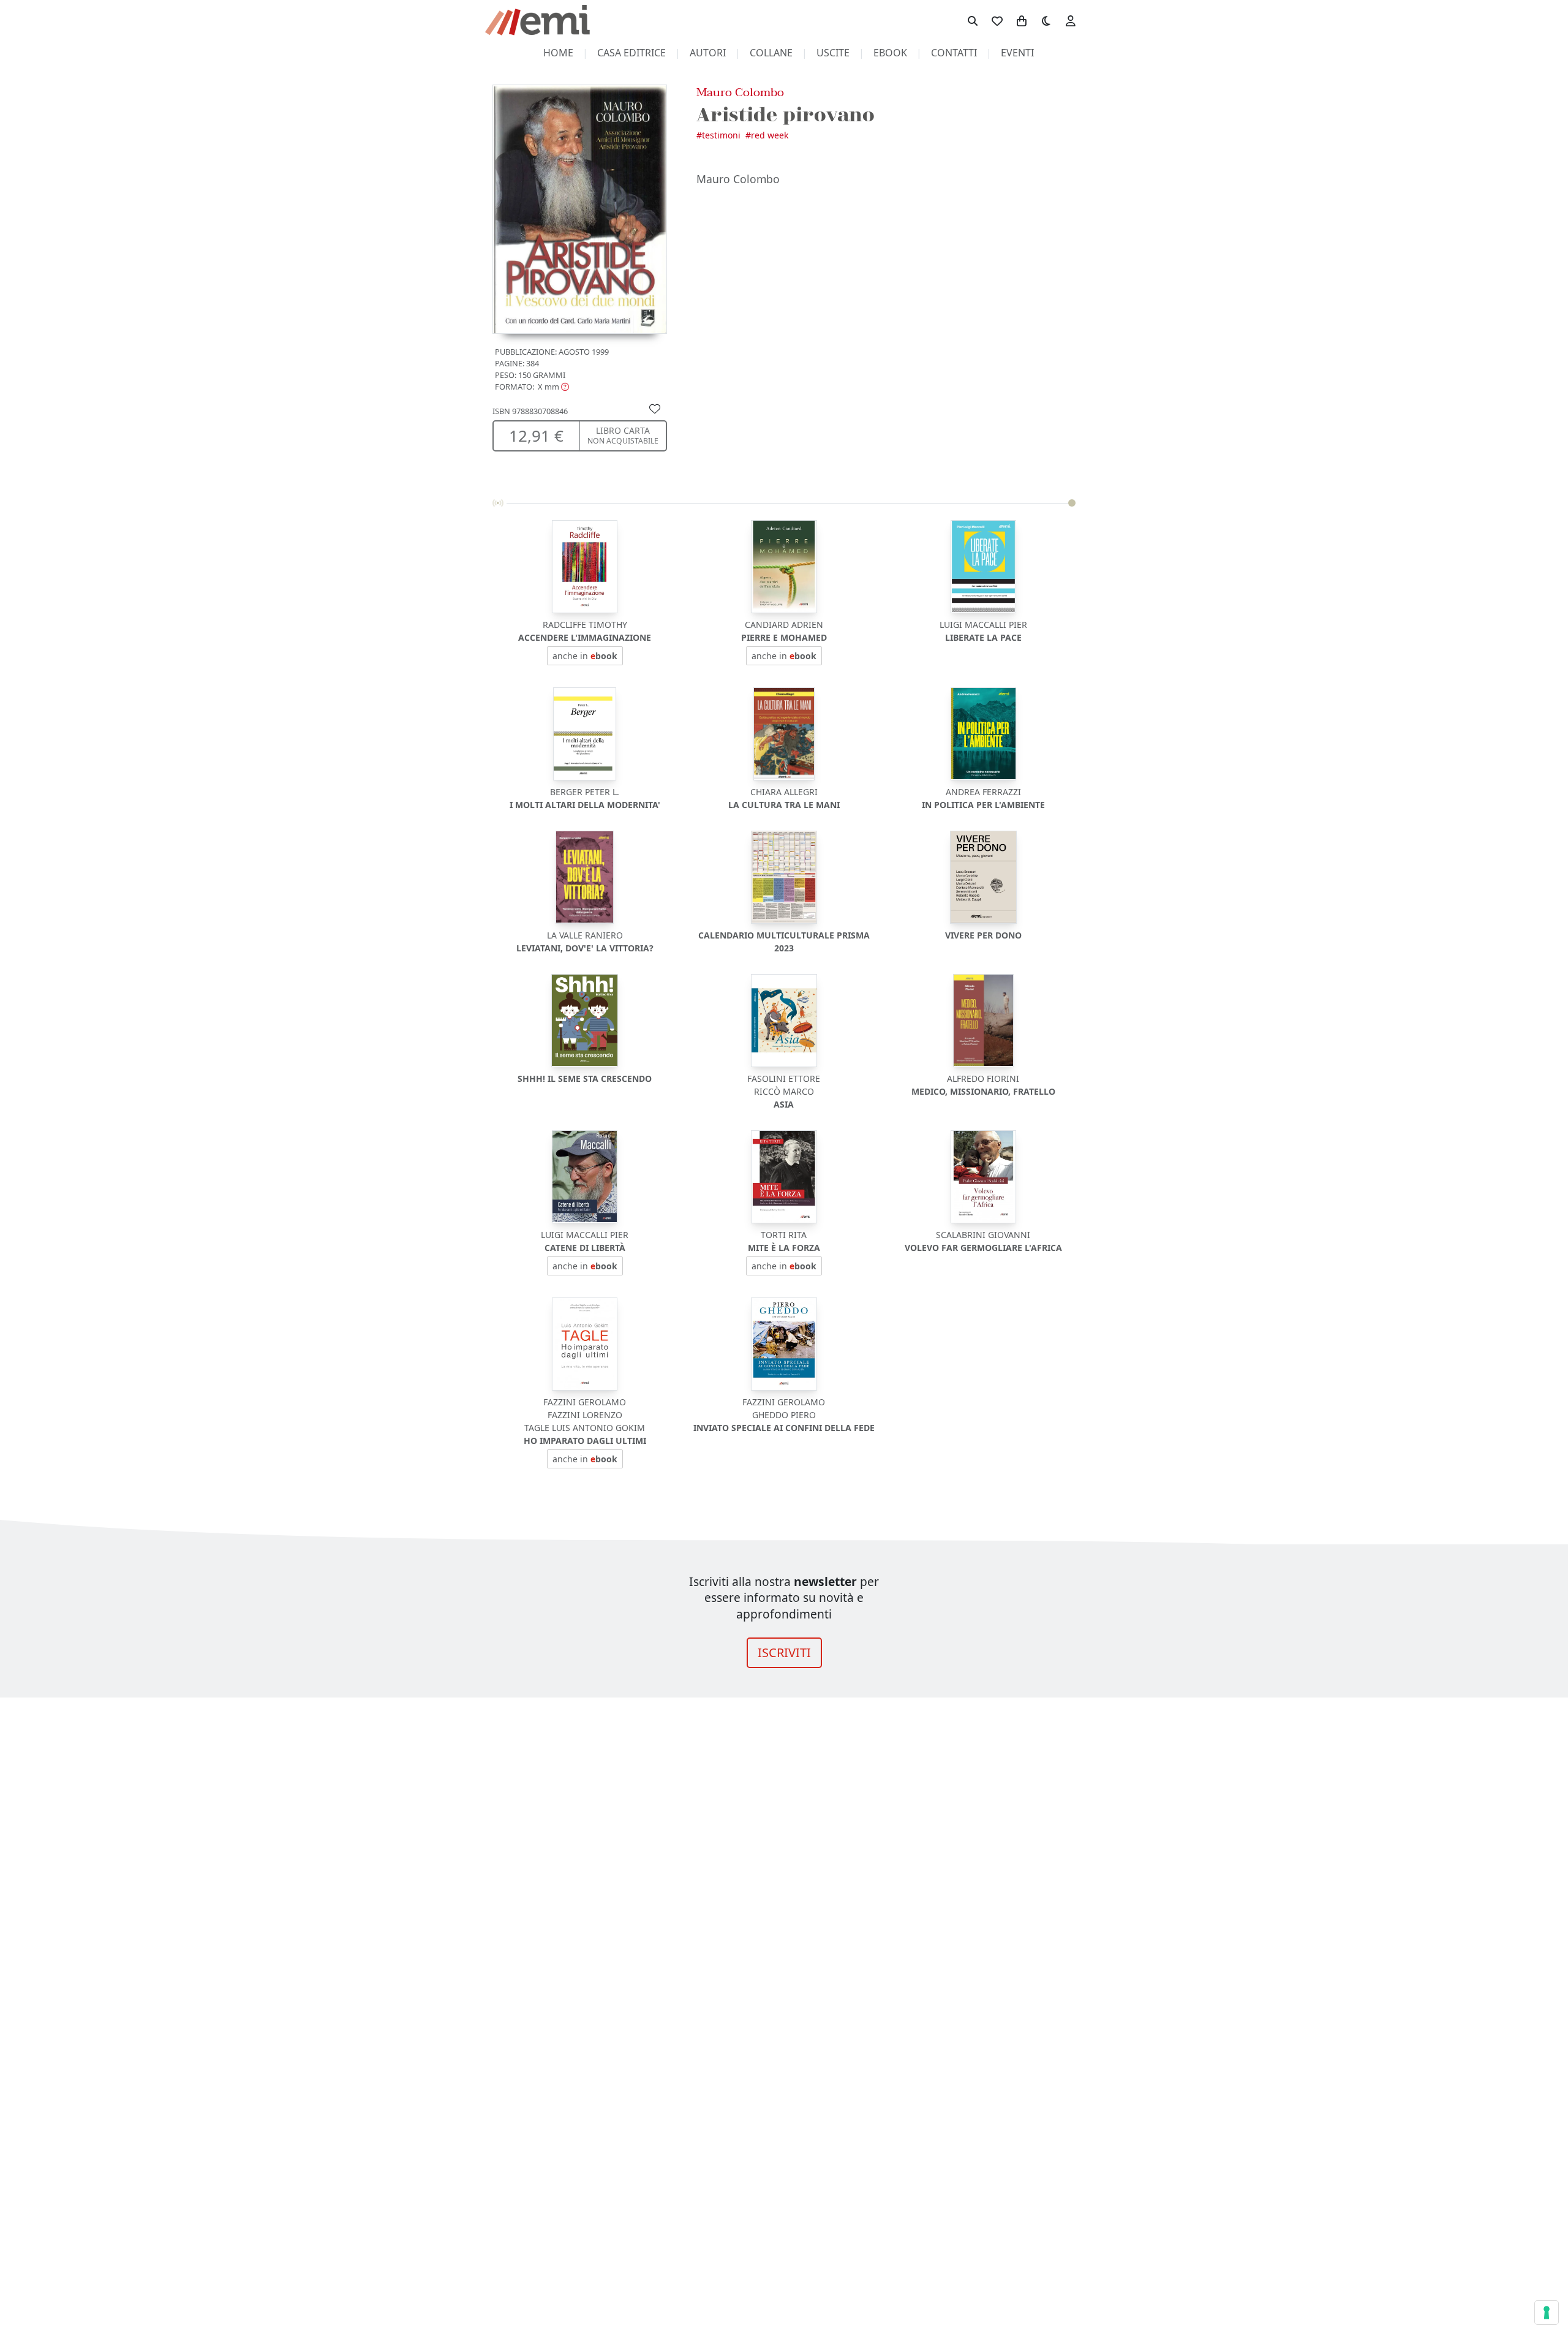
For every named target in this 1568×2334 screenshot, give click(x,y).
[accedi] (1071, 20)
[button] (532, 387)
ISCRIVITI (784, 1652)
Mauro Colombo (740, 92)
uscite (833, 53)
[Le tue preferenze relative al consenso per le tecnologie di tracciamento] (1547, 2313)
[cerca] (973, 20)
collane (771, 53)
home (558, 53)
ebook (890, 53)
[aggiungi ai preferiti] (655, 408)
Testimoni (721, 135)
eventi (1017, 53)
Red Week (770, 135)
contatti (954, 53)
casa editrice (631, 53)
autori (708, 53)
